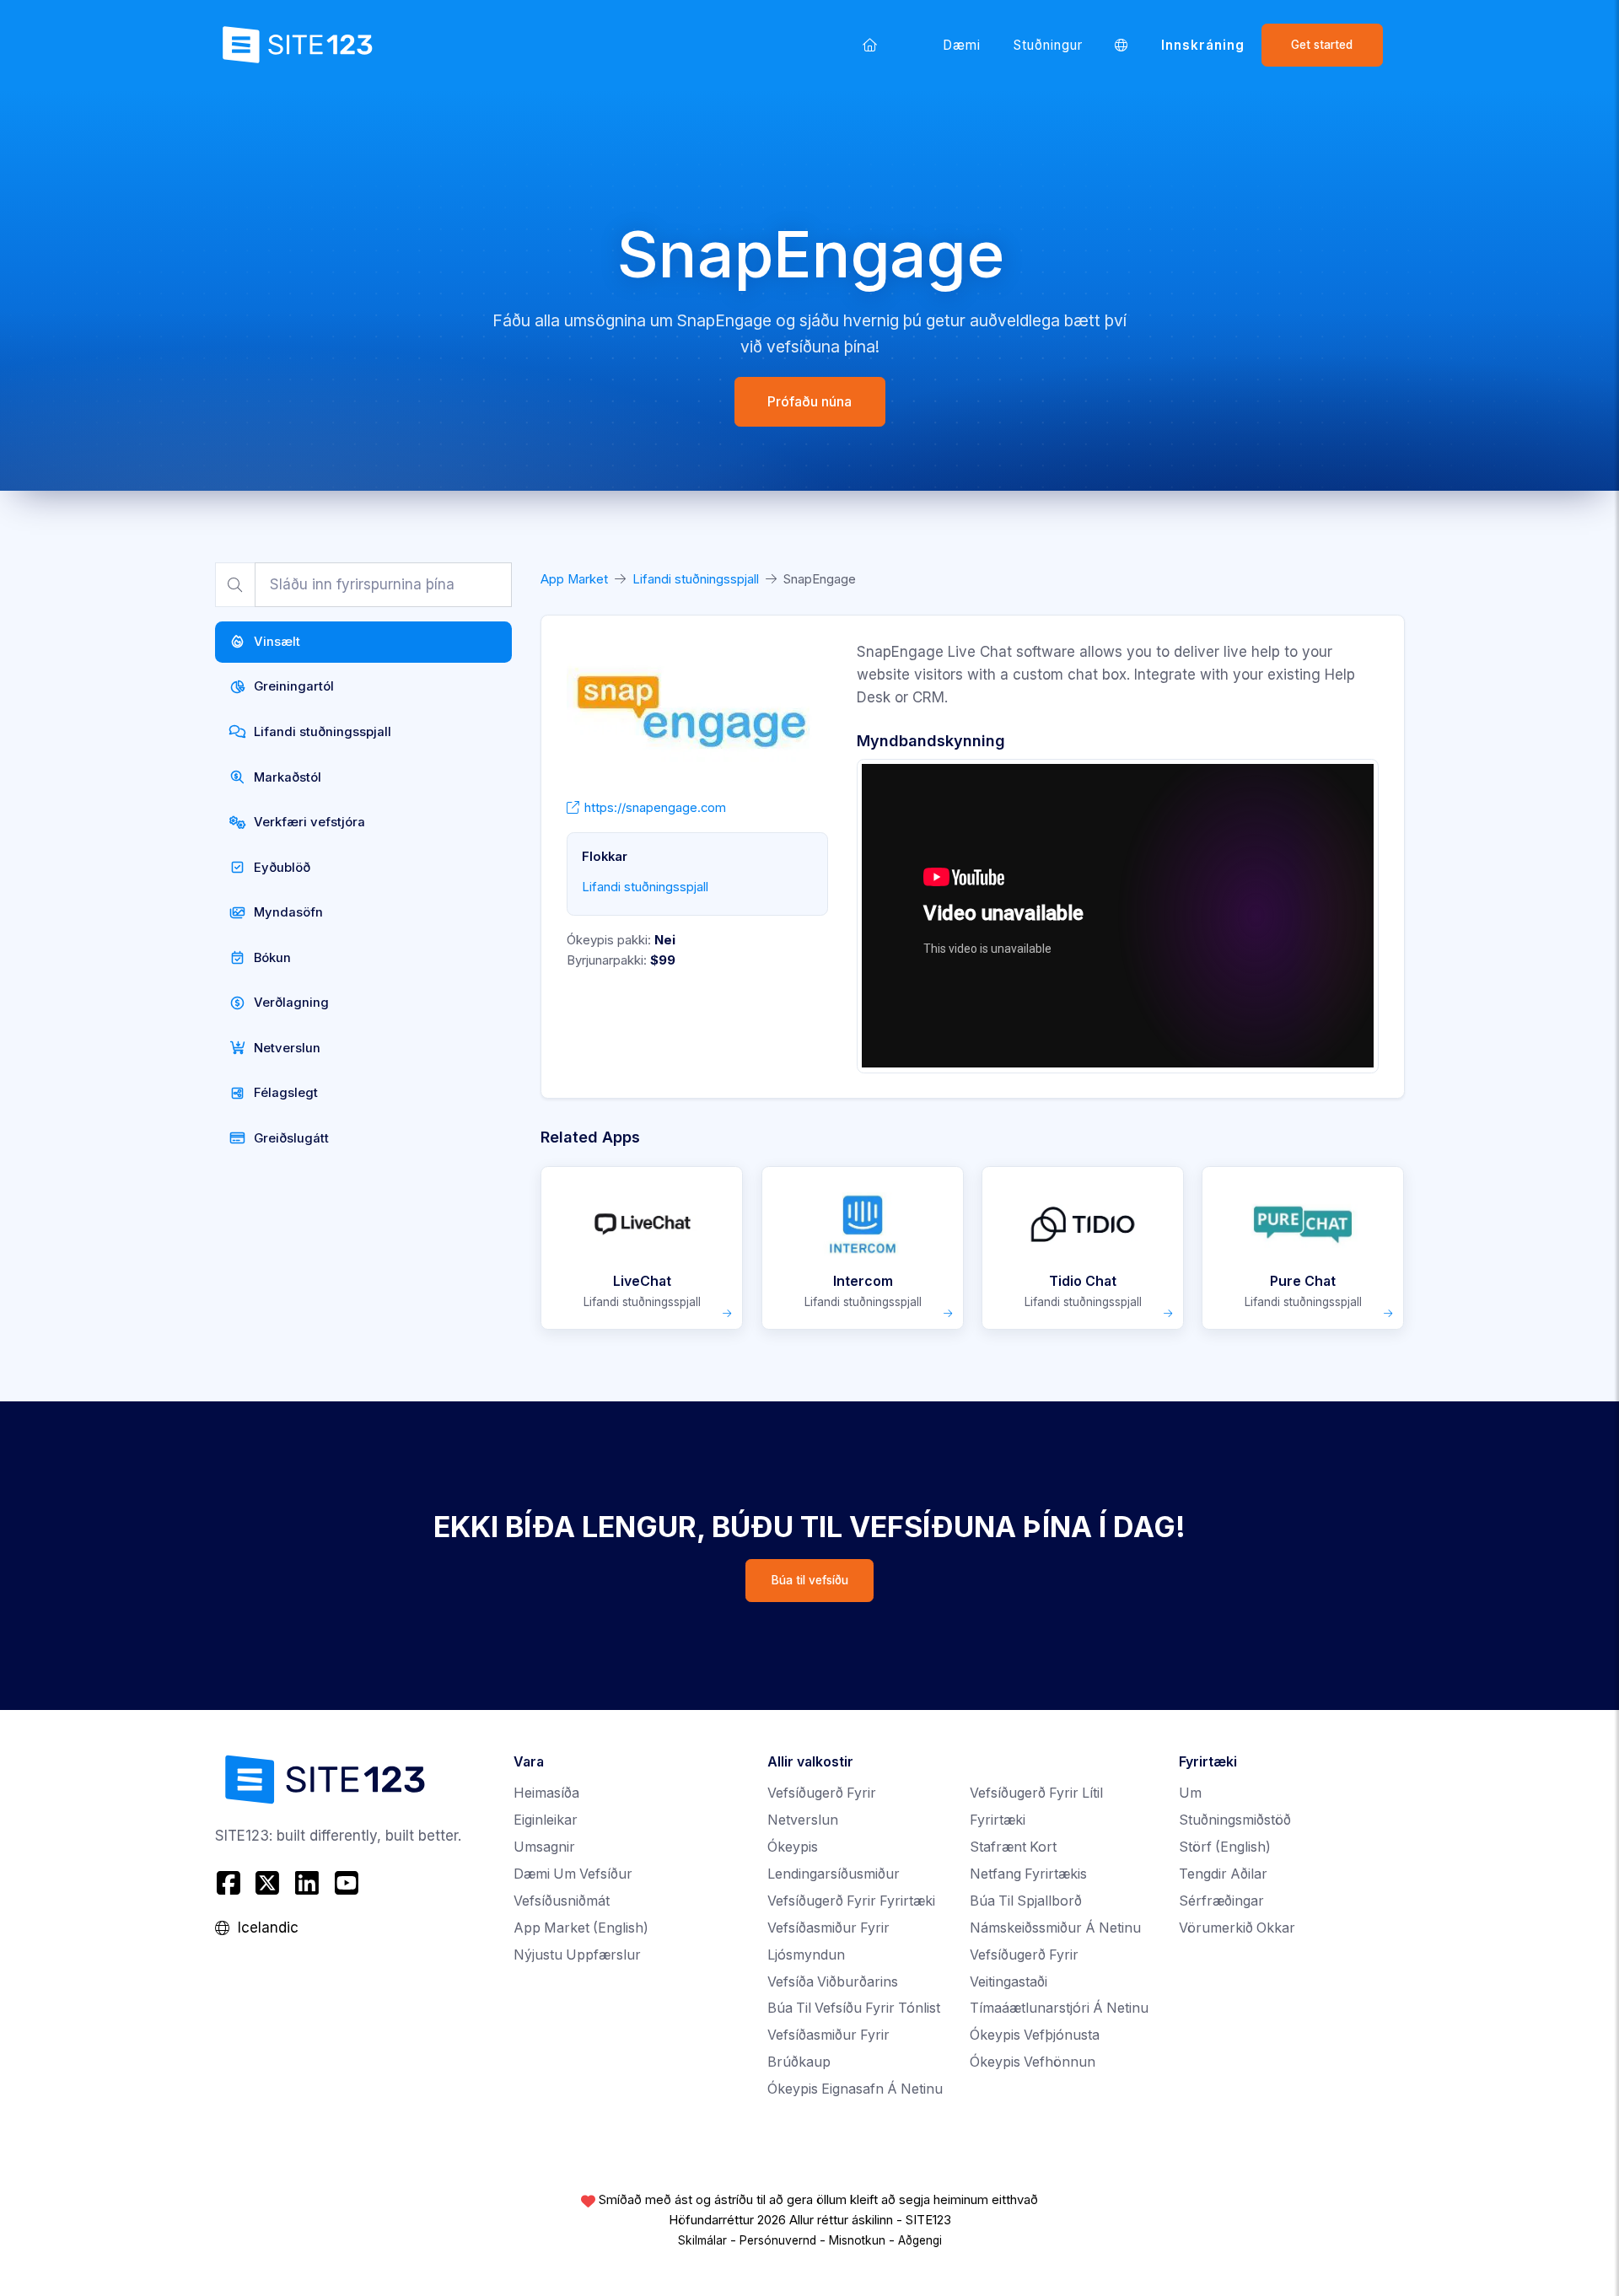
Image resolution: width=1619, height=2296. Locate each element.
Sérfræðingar (1221, 1901)
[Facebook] (231, 1883)
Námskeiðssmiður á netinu (1055, 1928)
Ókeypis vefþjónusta (1035, 2035)
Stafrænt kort (1013, 1847)
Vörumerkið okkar (1237, 1928)
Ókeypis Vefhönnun (1033, 2062)
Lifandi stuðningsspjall (696, 579)
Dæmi (962, 45)
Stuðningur (1049, 45)
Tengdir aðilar (1223, 1874)
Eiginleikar (546, 1820)
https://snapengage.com (655, 808)
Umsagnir (544, 1847)
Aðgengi (920, 2240)
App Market (574, 579)
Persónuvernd (778, 2240)
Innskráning (1203, 45)
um (1190, 1793)
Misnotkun (857, 2240)
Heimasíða (546, 1793)
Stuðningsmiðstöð (1235, 1820)
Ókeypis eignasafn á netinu (855, 2089)
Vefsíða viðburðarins (833, 1982)
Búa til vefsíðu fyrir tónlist (854, 2008)
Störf (1225, 1847)
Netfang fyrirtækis (1028, 1874)
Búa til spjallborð (1026, 1901)
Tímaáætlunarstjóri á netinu (1059, 2008)
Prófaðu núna (809, 401)
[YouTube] (346, 1883)
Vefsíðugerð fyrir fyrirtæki (851, 1901)
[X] (268, 1883)
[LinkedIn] (307, 1883)
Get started (1322, 45)
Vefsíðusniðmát (562, 1901)
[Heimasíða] (870, 45)
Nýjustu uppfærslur (577, 1955)
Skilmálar (702, 2240)
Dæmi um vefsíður (573, 1874)
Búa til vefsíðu (810, 1580)
